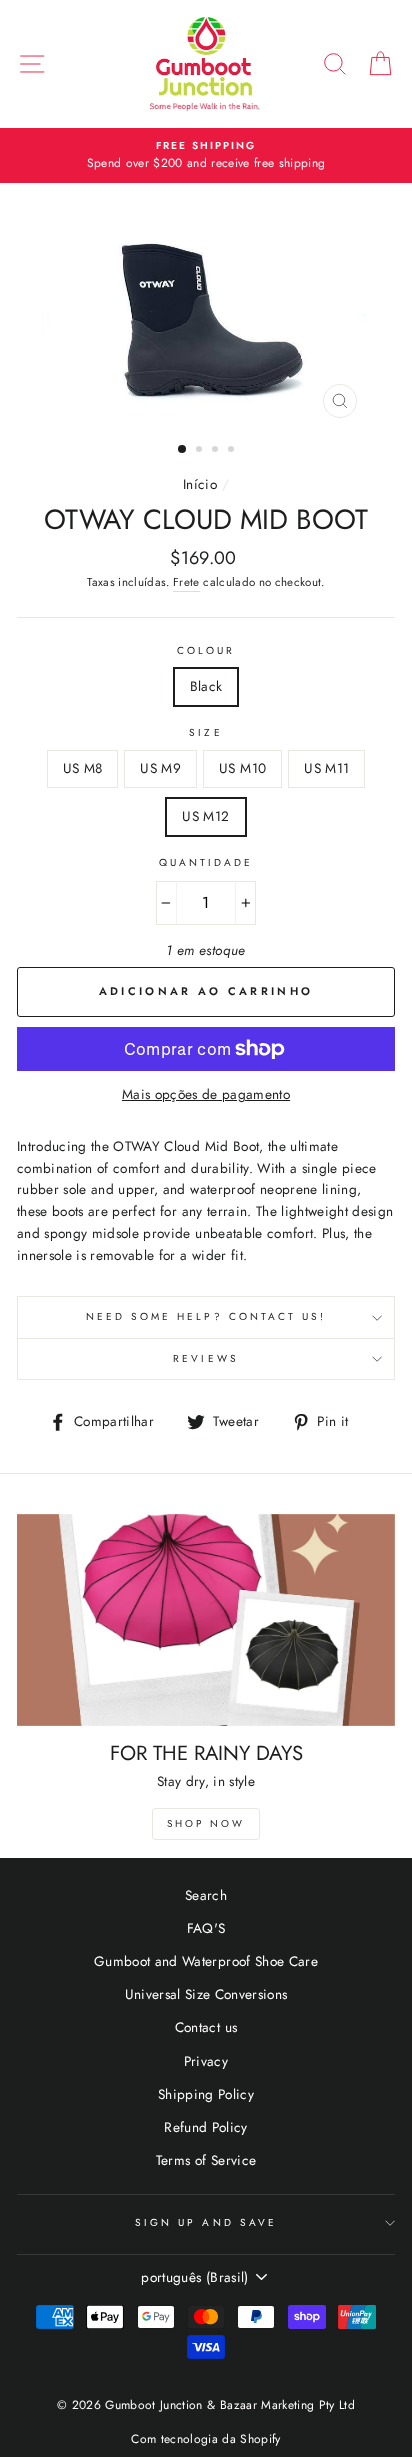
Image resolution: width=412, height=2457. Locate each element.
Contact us (206, 2027)
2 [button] (201, 451)
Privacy (206, 2061)
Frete (186, 582)
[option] (206, 156)
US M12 (205, 816)
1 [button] (183, 450)
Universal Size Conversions (206, 1994)
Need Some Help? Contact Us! (206, 1316)
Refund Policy (205, 2127)
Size (205, 732)
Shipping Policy (206, 2094)
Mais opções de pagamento (206, 1094)
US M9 (160, 768)
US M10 (242, 768)
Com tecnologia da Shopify (206, 2439)
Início (200, 484)
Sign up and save (206, 2222)
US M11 (326, 768)
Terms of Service (206, 2160)
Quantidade (206, 862)
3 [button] (217, 451)
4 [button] (233, 451)
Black (206, 686)
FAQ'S (206, 1928)
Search (206, 1895)
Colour (206, 650)
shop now (206, 1823)
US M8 (83, 768)
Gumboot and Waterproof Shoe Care (206, 1961)
